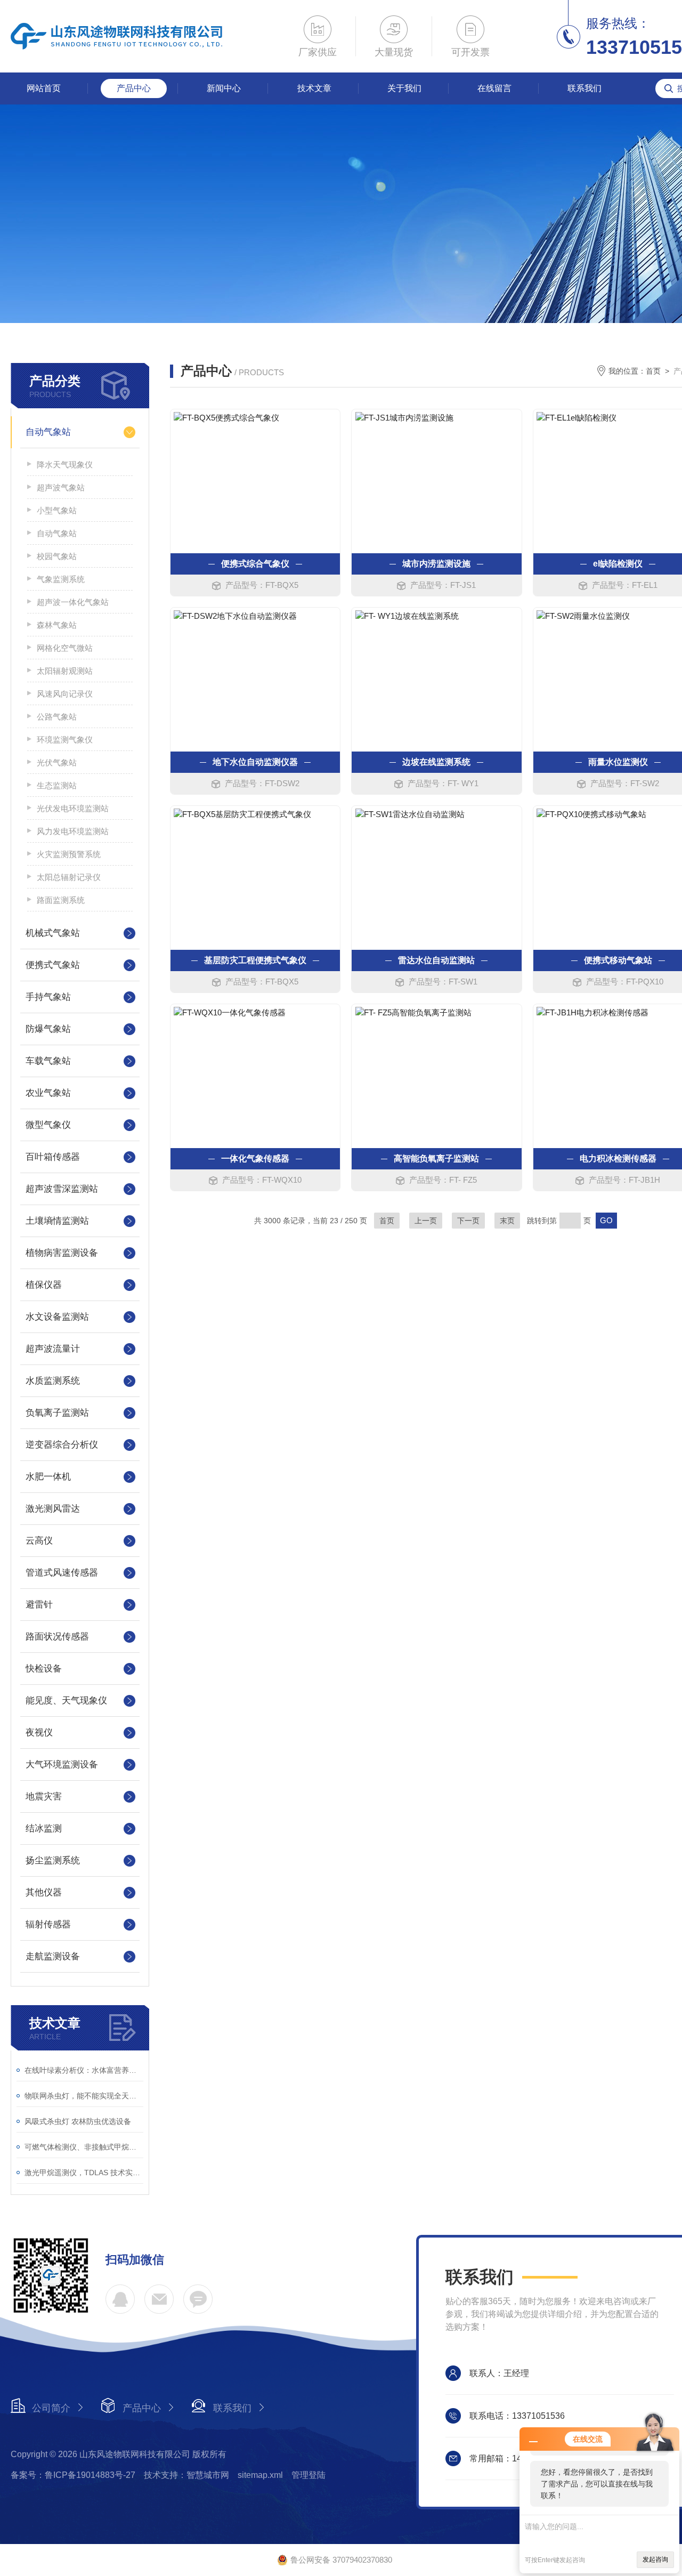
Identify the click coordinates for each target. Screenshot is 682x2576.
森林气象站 (57, 625)
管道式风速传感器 (62, 1573)
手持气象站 (48, 997)
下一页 (468, 1221)
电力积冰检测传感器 (618, 1158)
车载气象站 (48, 1061)
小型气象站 (57, 510)
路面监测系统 (61, 900)
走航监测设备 (53, 1956)
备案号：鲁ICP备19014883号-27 (73, 2475)
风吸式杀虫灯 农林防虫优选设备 (78, 2121)
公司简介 (51, 2408)
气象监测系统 (61, 579)
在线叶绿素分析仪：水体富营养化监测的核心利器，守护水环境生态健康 (84, 2070)
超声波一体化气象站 (73, 602)
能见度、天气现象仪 (66, 1701)
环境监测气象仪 (65, 740)
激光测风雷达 (53, 1509)
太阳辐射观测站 (65, 671)
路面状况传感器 (57, 1637)
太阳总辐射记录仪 (69, 877)
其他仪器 (44, 1892)
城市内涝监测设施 (436, 564)
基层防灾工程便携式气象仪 (255, 960)
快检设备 (44, 1669)
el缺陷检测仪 (618, 564)
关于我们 (404, 88)
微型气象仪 (48, 1125)
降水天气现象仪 (65, 465)
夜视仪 (39, 1733)
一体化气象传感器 (255, 1158)
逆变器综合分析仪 (62, 1445)
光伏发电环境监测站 (73, 808)
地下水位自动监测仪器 (255, 762)
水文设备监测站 (57, 1317)
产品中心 (134, 88)
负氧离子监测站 (57, 1413)
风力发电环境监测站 (73, 831)
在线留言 (494, 88)
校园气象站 (57, 556)
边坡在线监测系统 (436, 762)
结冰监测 (44, 1828)
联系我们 (584, 88)
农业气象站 (48, 1093)
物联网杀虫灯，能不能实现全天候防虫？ (84, 2096)
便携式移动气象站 (618, 960)
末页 (507, 1221)
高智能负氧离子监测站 (436, 1158)
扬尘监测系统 (53, 1860)
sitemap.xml (260, 2475)
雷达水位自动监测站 (436, 960)
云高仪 (39, 1541)
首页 (653, 371)
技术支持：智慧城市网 (186, 2475)
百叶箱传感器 (53, 1157)
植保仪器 (44, 1285)
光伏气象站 (57, 762)
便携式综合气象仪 (255, 564)
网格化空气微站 (65, 648)
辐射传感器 (48, 1924)
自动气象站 (48, 432)
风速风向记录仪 (65, 694)
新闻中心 (224, 88)
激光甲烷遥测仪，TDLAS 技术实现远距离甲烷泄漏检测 (84, 2173)
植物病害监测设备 (62, 1253)
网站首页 (44, 88)
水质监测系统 (53, 1381)
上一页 (426, 1221)
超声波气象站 (61, 487)
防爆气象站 (48, 1029)
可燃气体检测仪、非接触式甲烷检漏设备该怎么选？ (84, 2147)
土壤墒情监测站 (57, 1221)
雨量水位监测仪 (618, 762)
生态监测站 (57, 785)
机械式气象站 (53, 933)
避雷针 (39, 1605)
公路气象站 (57, 717)
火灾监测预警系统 (69, 854)
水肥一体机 (48, 1477)
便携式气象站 (53, 965)
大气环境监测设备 (62, 1765)
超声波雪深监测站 (62, 1189)
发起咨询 (655, 2559)
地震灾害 (44, 1796)
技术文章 (314, 88)
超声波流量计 (53, 1349)
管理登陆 (308, 2475)
